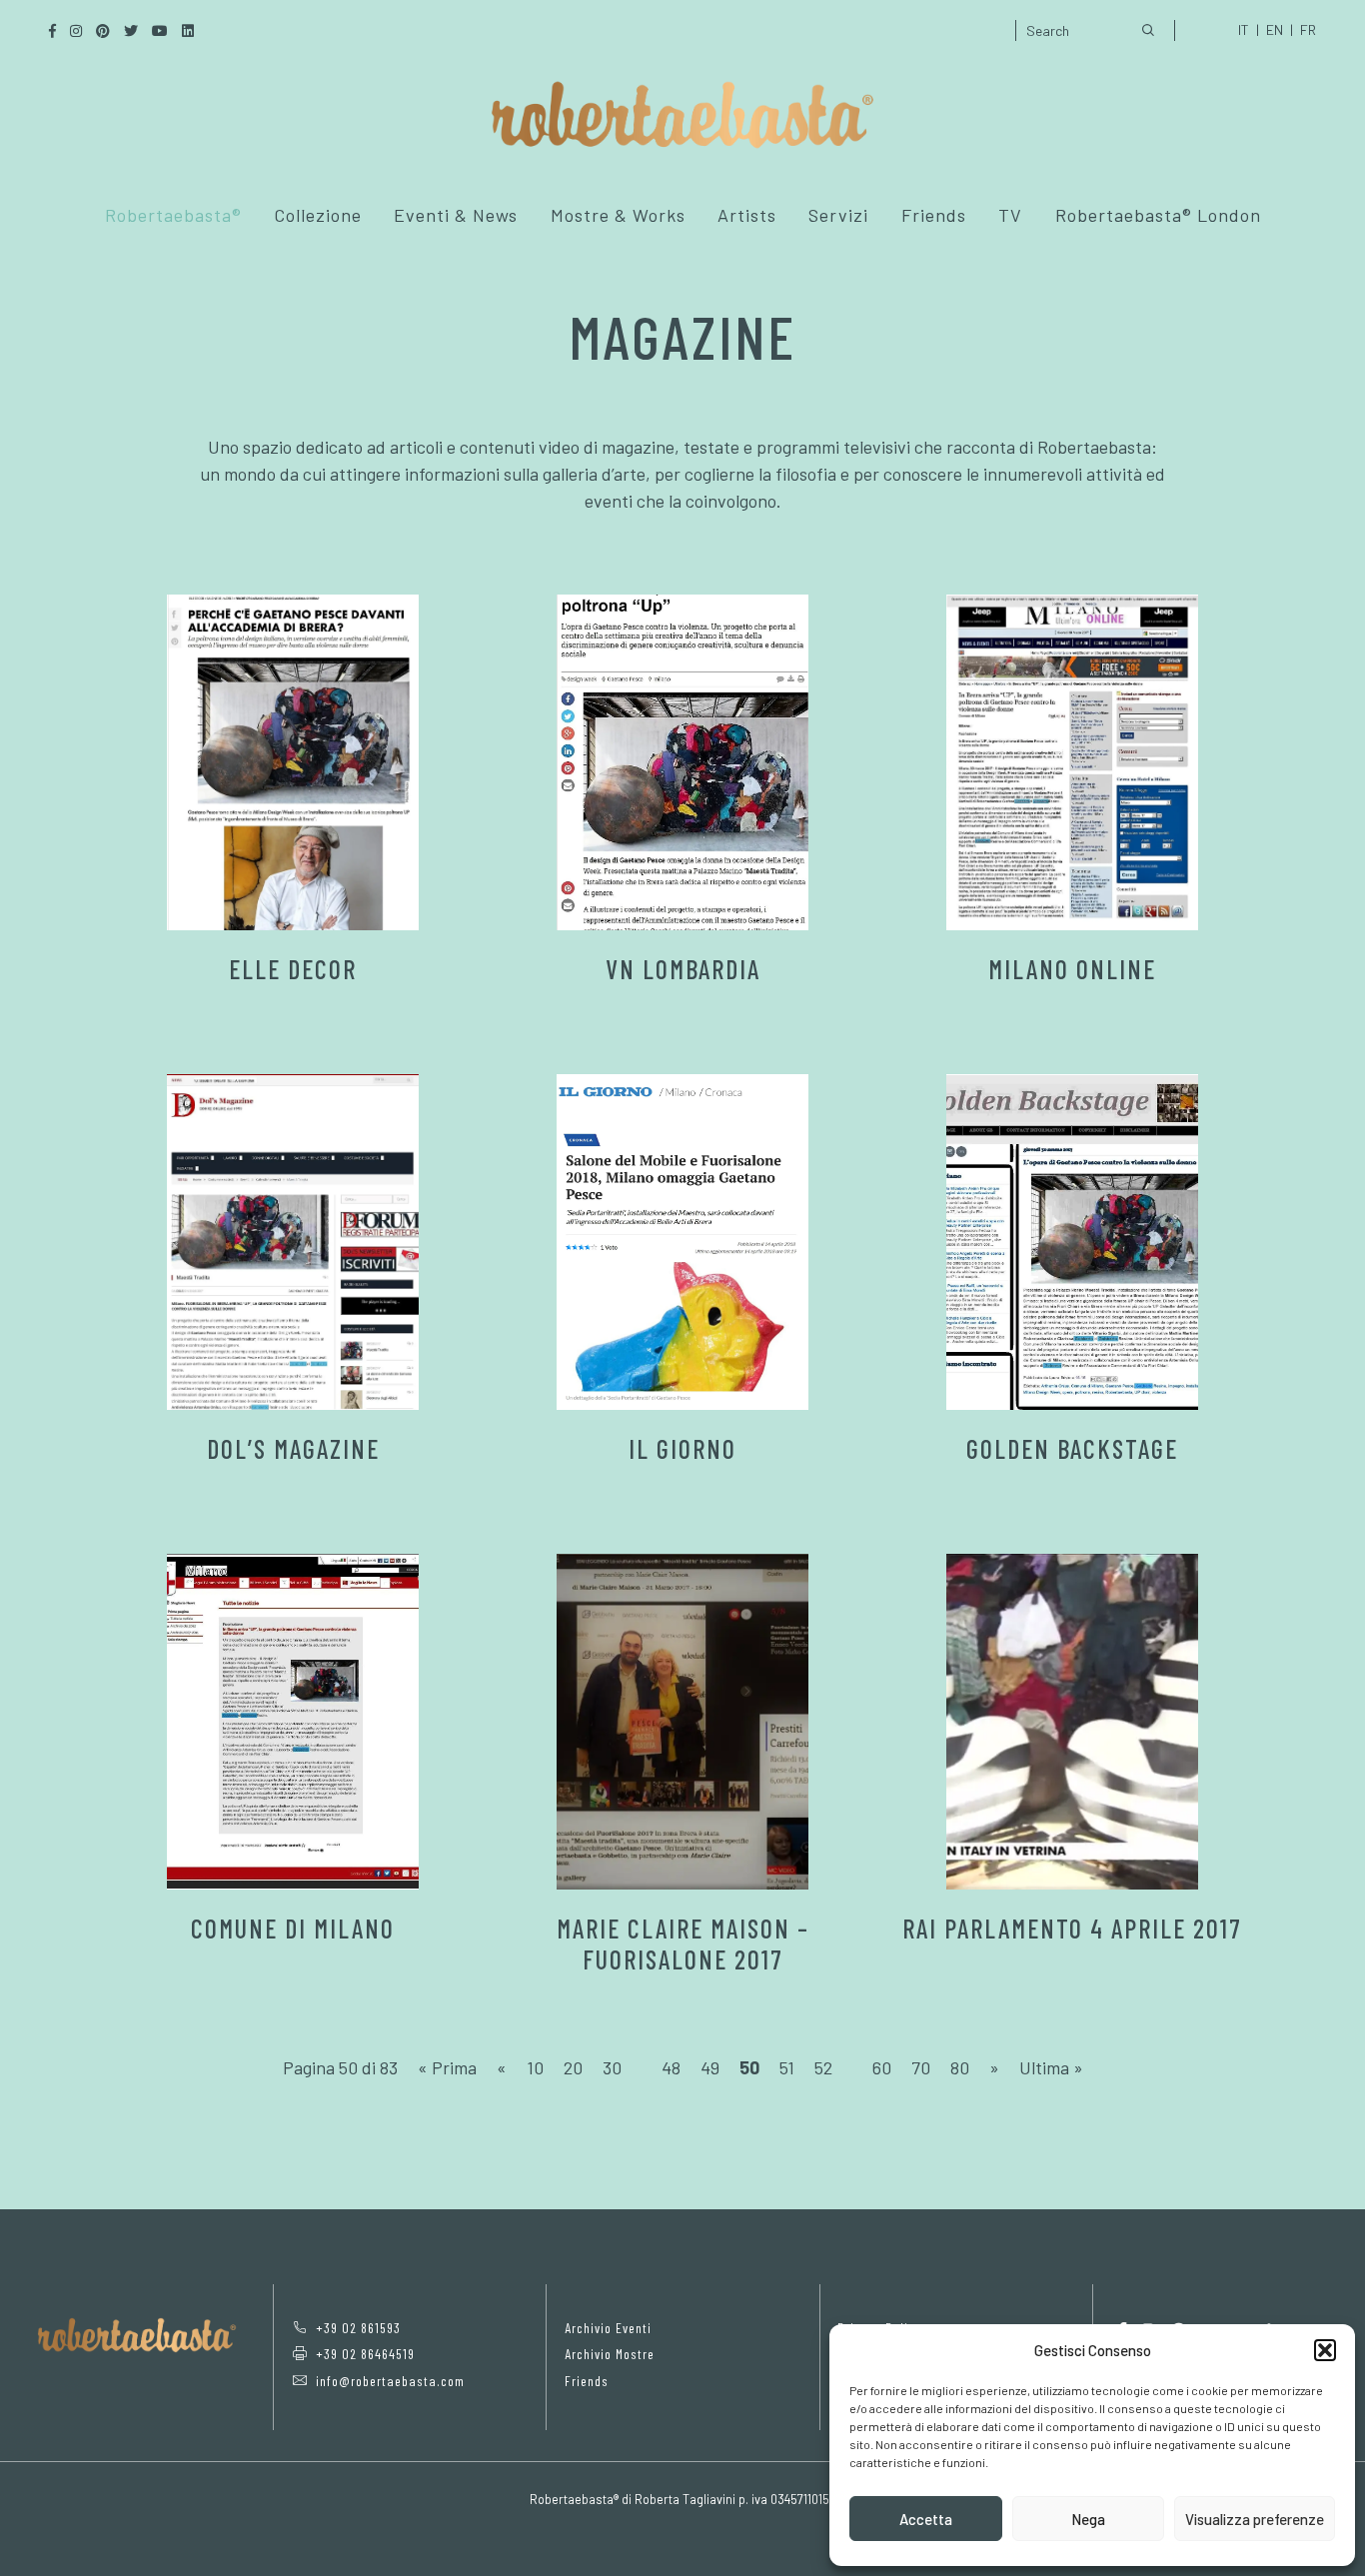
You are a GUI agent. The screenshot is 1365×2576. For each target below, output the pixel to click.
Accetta (926, 2519)
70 (921, 2067)
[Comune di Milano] (293, 1722)
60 (882, 2067)
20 (573, 2067)
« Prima (447, 2067)
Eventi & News (456, 215)
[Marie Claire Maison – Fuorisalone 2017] (682, 1722)
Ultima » (1051, 2067)
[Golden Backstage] (1072, 1242)
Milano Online (1072, 969)
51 (787, 2067)
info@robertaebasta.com (390, 2381)
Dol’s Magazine (293, 1448)
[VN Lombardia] (682, 762)
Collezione (318, 215)
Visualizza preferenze (1255, 2519)
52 (823, 2067)
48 (671, 2067)
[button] (1325, 2350)
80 (960, 2067)
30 (612, 2067)
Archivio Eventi (608, 2328)
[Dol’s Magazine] (293, 1242)
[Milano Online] (1072, 762)
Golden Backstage (1072, 1448)
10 (535, 2067)
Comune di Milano (293, 1928)
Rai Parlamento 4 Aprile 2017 (1072, 1928)
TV (1010, 215)
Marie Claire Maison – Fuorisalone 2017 (683, 1943)
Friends (934, 215)
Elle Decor (293, 969)
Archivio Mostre (610, 2354)
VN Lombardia (683, 969)
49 (710, 2067)
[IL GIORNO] (682, 1242)
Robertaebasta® (173, 215)
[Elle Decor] (293, 762)
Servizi (838, 215)
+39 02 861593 (358, 2328)
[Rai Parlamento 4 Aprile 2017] (1072, 1722)
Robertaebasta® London (1158, 215)
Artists (747, 215)
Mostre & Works (618, 215)
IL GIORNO (682, 1448)
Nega (1088, 2519)
